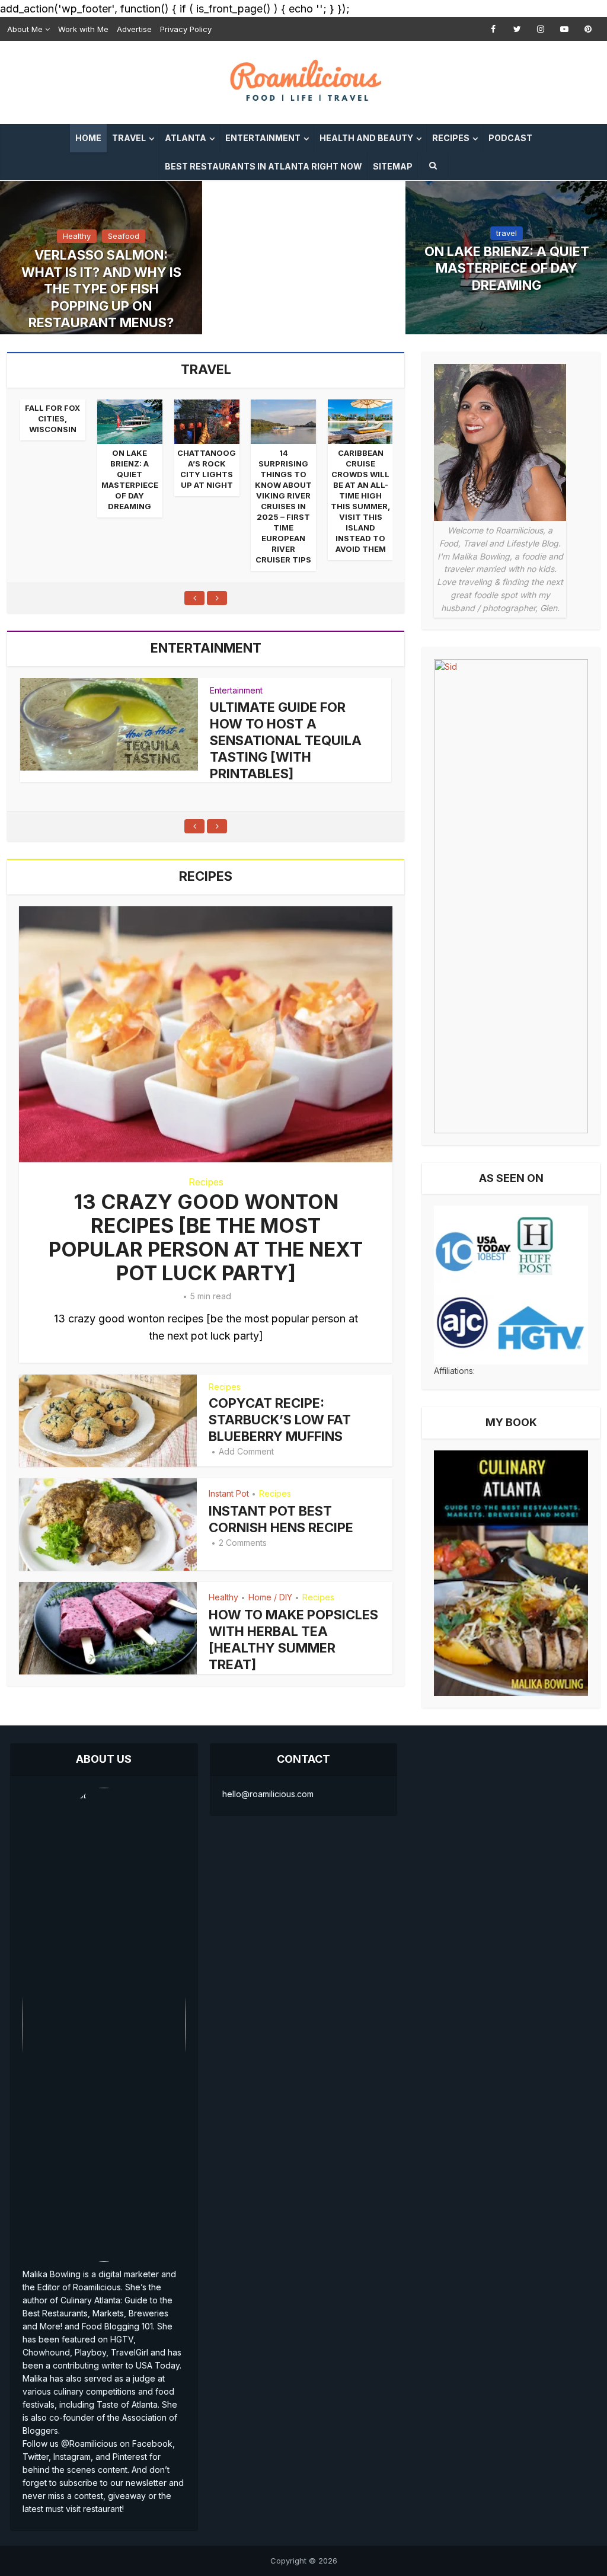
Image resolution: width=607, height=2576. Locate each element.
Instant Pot (229, 1493)
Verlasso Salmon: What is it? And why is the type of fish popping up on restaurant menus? (101, 289)
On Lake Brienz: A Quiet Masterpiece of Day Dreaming (507, 268)
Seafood (124, 236)
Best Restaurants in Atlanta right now (263, 166)
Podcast (510, 138)
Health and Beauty (366, 138)
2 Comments (243, 1543)
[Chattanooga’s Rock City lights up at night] (207, 422)
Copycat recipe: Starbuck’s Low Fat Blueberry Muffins (280, 1420)
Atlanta (186, 138)
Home (88, 138)
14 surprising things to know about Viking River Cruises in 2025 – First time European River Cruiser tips (283, 506)
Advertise (134, 29)
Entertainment (263, 138)
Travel (129, 138)
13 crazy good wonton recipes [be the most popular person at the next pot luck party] (206, 1237)
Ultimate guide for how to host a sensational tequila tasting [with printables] (286, 740)
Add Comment (246, 1451)
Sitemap (393, 166)
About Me (25, 29)
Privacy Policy (186, 29)
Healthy (77, 236)
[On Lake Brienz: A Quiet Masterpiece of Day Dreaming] (130, 422)
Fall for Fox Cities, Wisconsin (52, 418)
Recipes (451, 138)
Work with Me (83, 29)
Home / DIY (270, 1597)
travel (507, 233)
